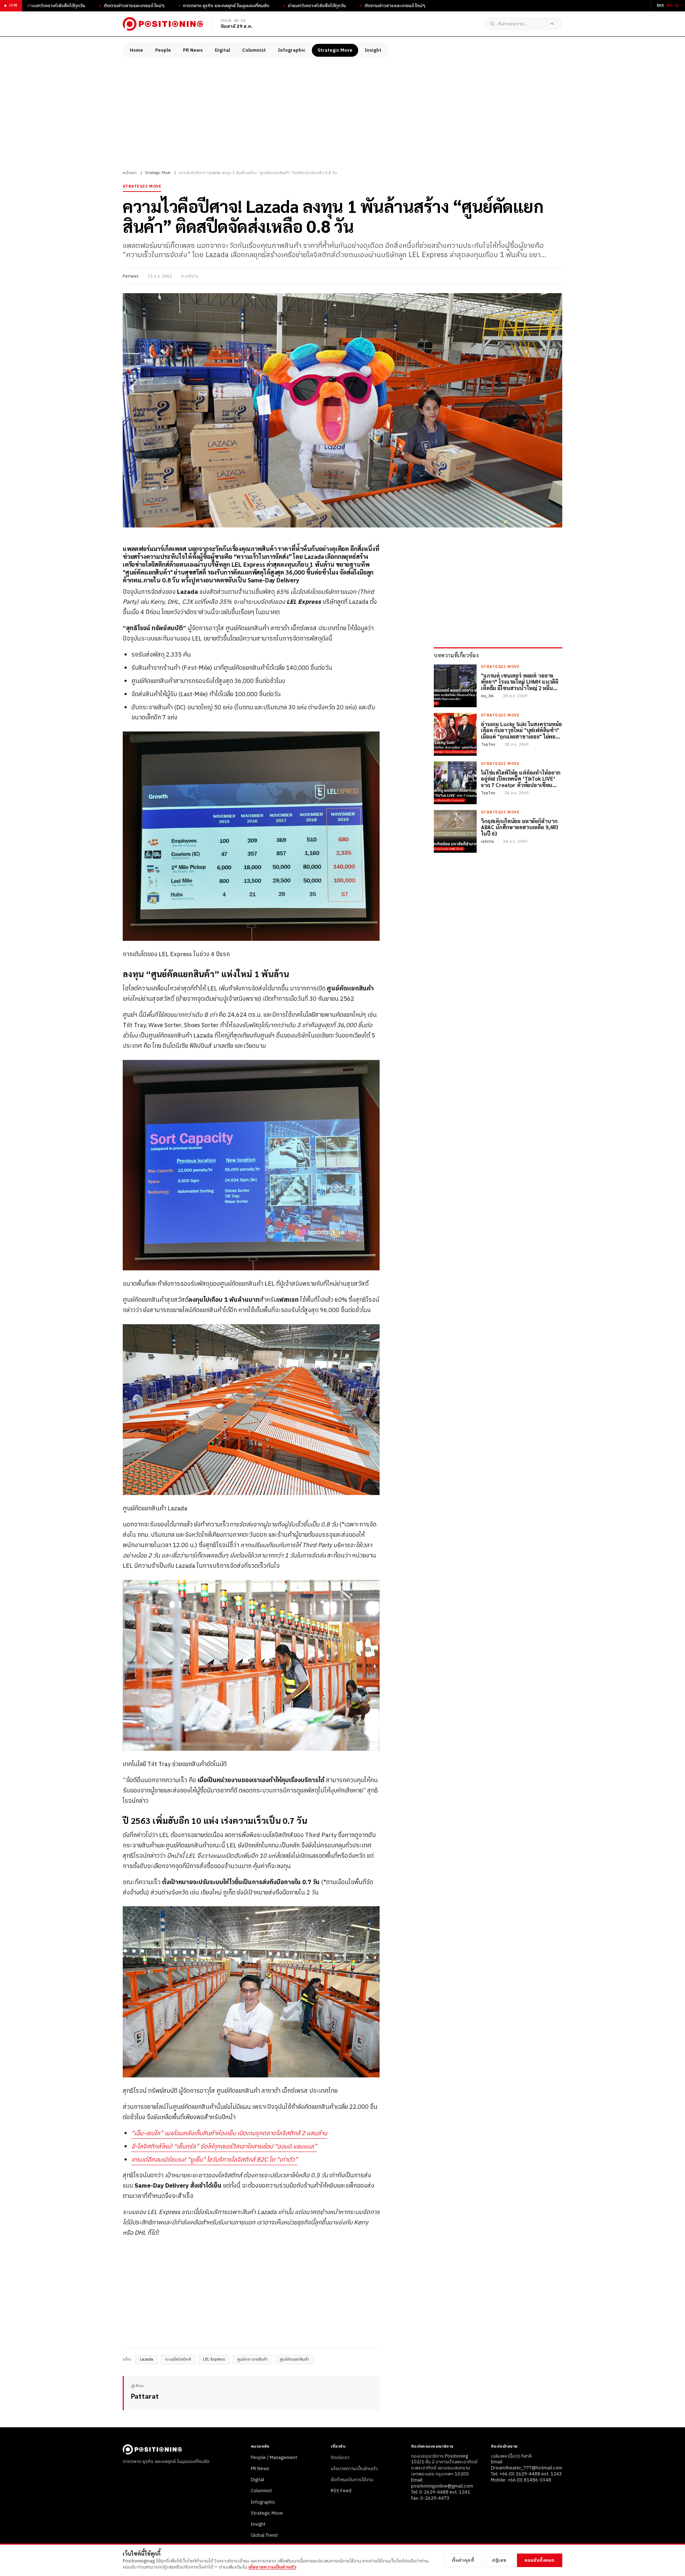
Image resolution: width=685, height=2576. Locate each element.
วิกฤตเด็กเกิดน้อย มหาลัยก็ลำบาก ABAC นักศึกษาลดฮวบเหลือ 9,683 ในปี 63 (520, 827)
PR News (193, 50)
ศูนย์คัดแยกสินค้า (294, 2360)
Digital (222, 50)
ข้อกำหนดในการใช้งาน (352, 2480)
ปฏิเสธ (499, 2560)
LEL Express (214, 2360)
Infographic (292, 50)
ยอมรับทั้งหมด (540, 2560)
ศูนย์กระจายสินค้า (252, 2360)
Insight (373, 50)
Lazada (146, 2360)
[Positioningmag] (163, 24)
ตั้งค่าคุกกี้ (463, 2560)
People (163, 50)
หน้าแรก (130, 173)
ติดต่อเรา (340, 2458)
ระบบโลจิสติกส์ (178, 2360)
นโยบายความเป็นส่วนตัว (354, 2469)
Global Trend (264, 2535)
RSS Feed (341, 2491)
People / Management (274, 2458)
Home (136, 50)
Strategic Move (335, 50)
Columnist (254, 50)
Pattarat (131, 276)
